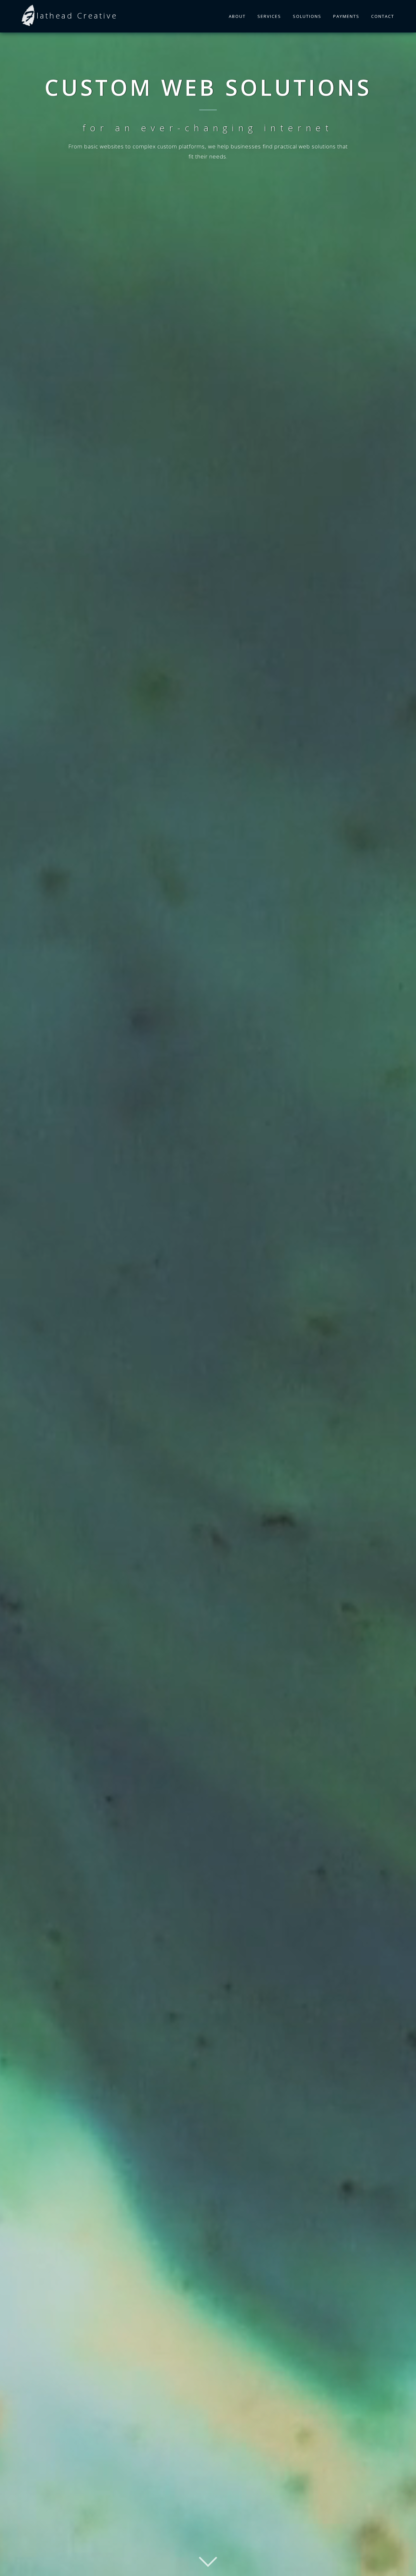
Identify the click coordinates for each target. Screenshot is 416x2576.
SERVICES (269, 16)
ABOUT (237, 16)
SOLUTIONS (307, 16)
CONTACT (383, 16)
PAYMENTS (346, 16)
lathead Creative (77, 15)
